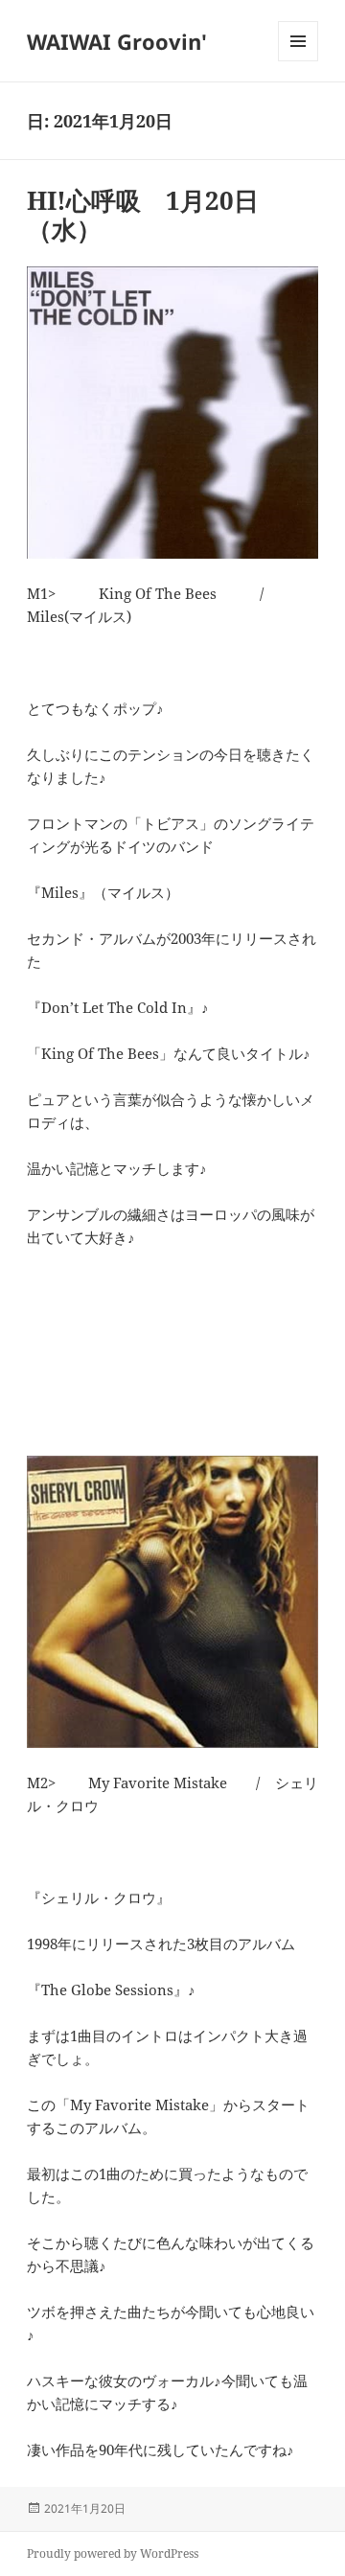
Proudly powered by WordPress (113, 2553)
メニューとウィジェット (298, 61)
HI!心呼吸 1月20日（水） (143, 215)
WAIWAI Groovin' (117, 41)
